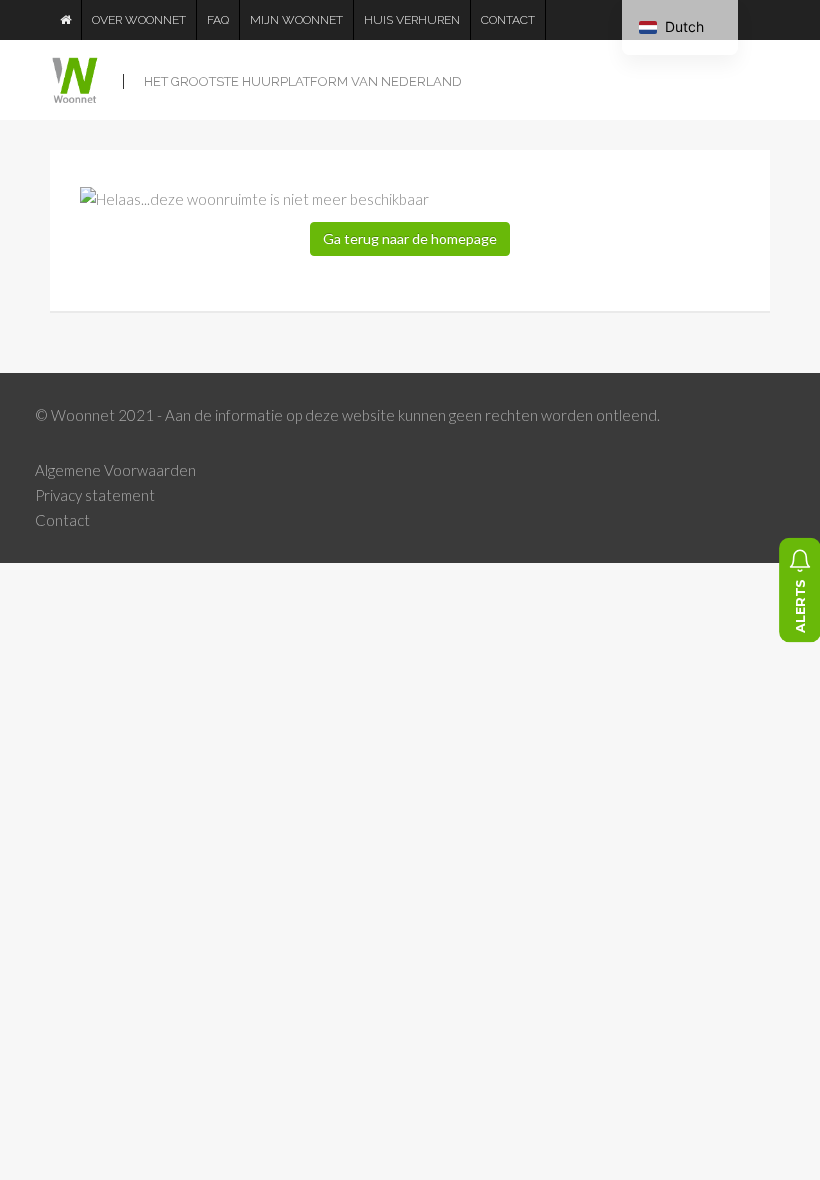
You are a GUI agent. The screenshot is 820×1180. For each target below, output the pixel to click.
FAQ (218, 20)
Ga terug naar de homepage (410, 238)
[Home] (66, 20)
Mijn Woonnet (296, 20)
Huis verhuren (412, 20)
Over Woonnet (139, 20)
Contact (508, 20)
